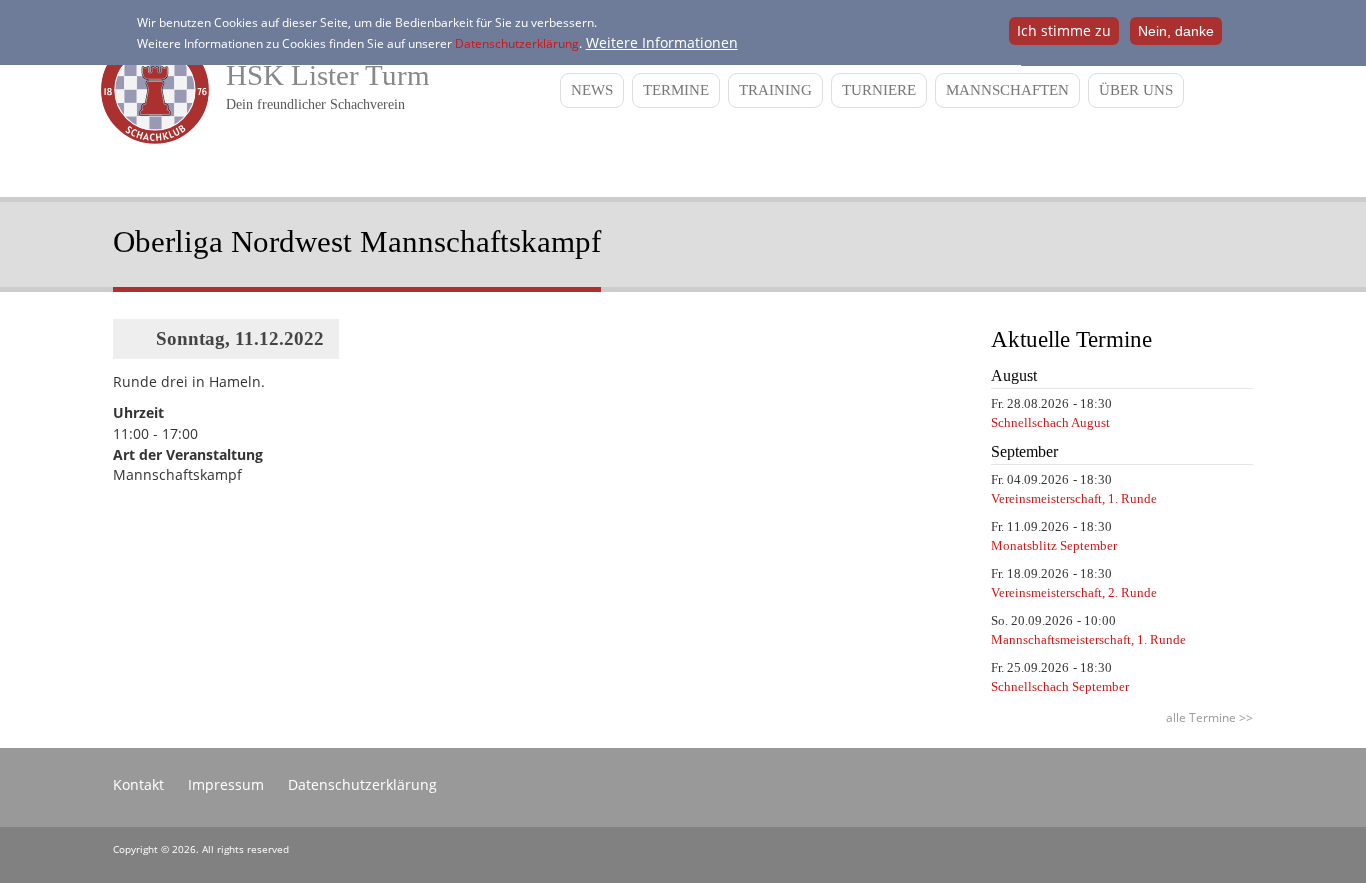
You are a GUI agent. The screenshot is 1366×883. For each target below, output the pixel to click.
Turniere (879, 90)
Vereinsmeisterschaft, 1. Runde (1074, 498)
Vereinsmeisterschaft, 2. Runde (1074, 592)
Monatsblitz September (1054, 545)
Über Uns (1136, 90)
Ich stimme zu (1064, 30)
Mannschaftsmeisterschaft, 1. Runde (1088, 639)
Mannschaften (1007, 90)
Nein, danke (1176, 31)
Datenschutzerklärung (517, 43)
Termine (676, 90)
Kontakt (138, 784)
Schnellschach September (1060, 686)
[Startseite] (150, 139)
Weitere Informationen (662, 42)
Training (775, 90)
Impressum (226, 784)
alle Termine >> (1209, 717)
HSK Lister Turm (328, 75)
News (592, 90)
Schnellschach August (1050, 422)
